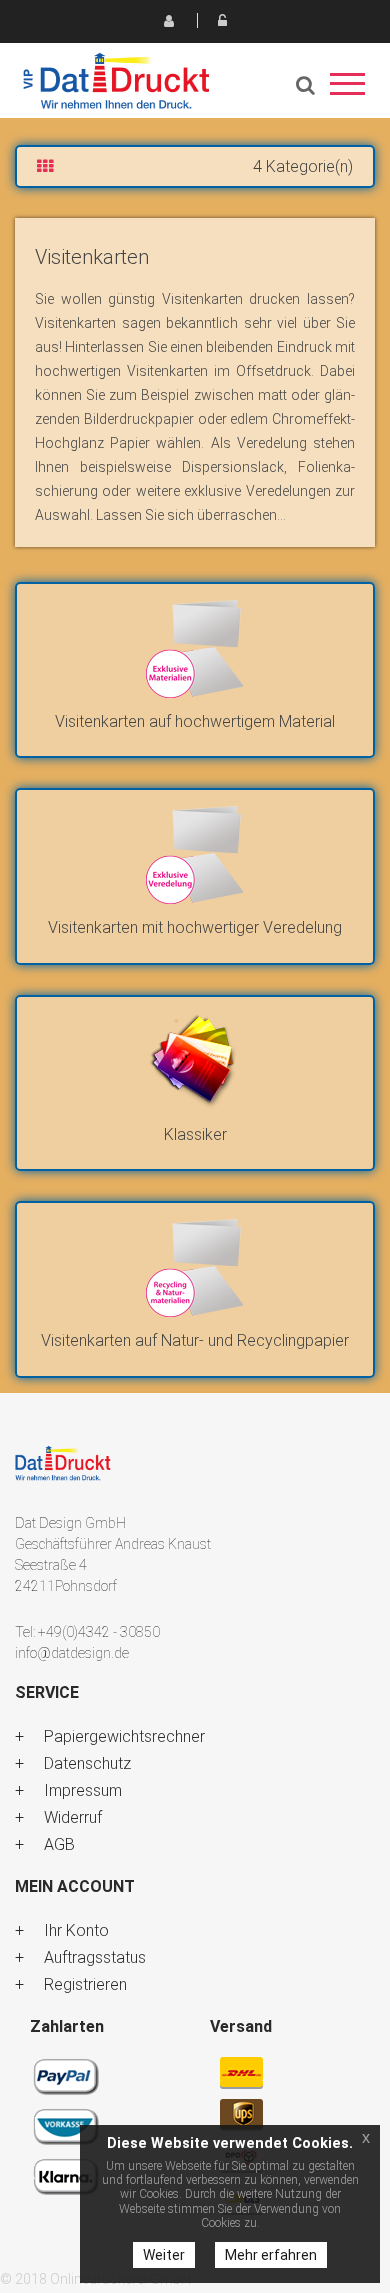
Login (222, 20)
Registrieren (168, 20)
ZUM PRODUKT (195, 653)
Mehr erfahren (271, 2255)
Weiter (164, 2255)
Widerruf (73, 1817)
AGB (59, 1844)
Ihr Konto (76, 1930)
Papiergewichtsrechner (124, 1736)
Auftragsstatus (95, 1957)
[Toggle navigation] (347, 90)
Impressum (83, 1790)
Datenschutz (87, 1763)
